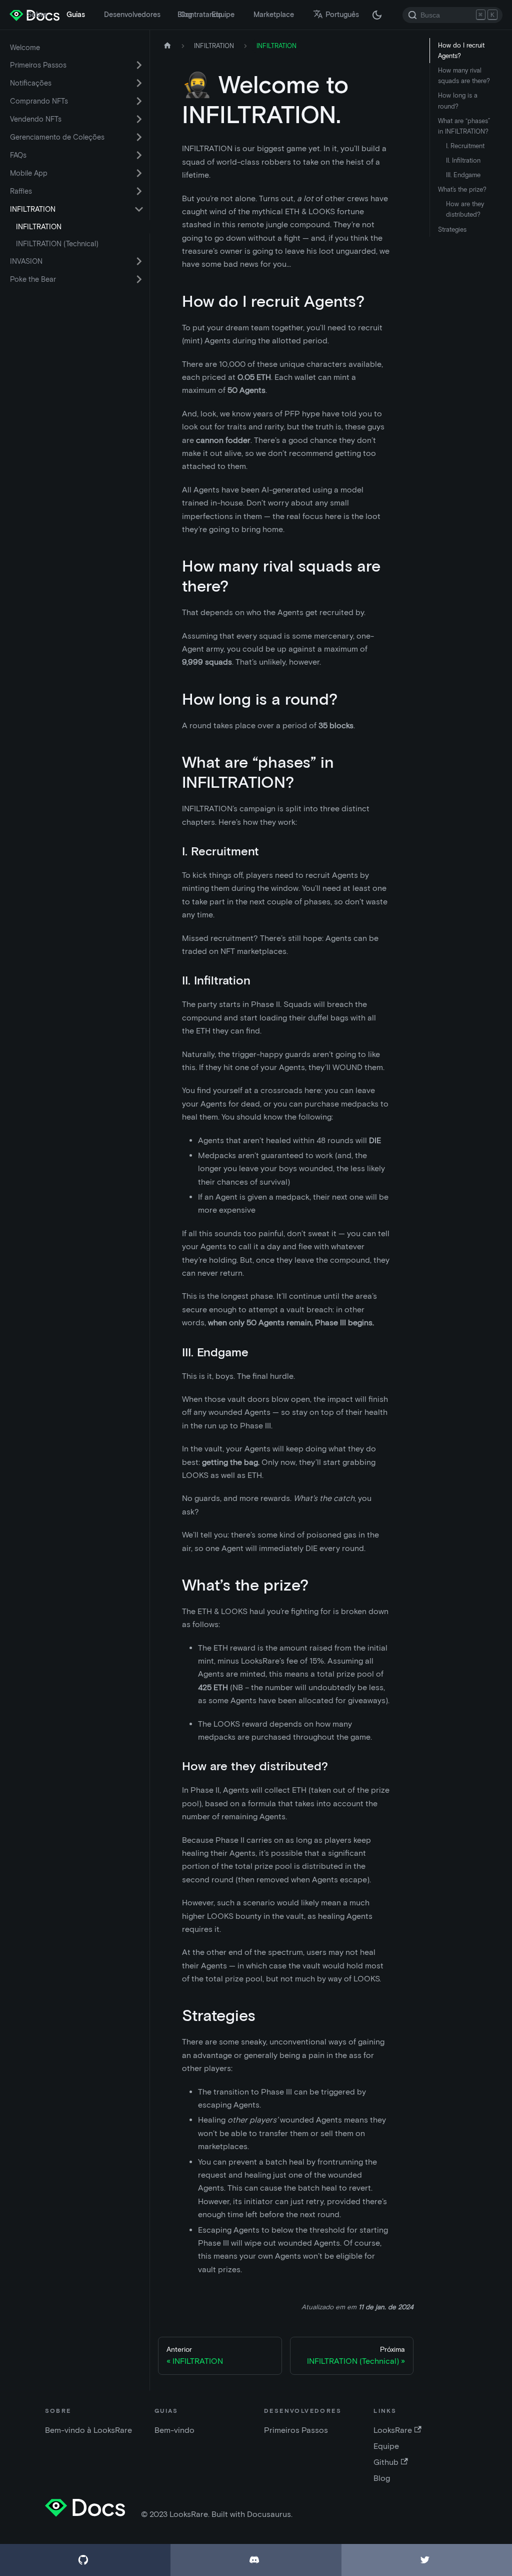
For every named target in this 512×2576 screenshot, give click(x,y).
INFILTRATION (33, 209)
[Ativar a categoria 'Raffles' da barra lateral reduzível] (139, 191)
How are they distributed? (465, 209)
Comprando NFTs (39, 101)
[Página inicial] (167, 46)
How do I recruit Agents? (461, 51)
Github (386, 2462)
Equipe (223, 15)
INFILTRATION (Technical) (57, 244)
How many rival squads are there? (464, 76)
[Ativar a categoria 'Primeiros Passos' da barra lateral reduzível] (139, 65)
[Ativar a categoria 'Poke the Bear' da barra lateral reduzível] (139, 279)
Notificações (31, 83)
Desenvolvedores (132, 15)
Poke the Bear (33, 279)
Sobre (37, 15)
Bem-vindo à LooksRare (88, 2430)
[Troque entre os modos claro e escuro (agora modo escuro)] (377, 15)
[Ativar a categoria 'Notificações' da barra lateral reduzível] (139, 83)
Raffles (21, 191)
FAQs (18, 155)
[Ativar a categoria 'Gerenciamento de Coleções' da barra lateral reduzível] (139, 137)
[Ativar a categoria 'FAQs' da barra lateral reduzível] (139, 155)
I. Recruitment (465, 146)
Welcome (25, 48)
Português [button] (342, 15)
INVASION (26, 261)
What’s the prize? (462, 189)
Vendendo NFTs (36, 119)
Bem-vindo (174, 2430)
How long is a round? (458, 101)
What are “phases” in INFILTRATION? (464, 126)
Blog (185, 15)
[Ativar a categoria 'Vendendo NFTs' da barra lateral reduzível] (139, 119)
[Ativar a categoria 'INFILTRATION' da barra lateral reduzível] (139, 209)
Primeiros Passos (38, 65)
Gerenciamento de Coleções (57, 137)
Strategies (452, 229)
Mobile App (29, 173)
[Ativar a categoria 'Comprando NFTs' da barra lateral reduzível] (139, 101)
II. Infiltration (463, 160)
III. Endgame (463, 175)
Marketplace (274, 15)
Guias (76, 15)
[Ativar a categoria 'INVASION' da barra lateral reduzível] (139, 261)
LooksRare (393, 2430)
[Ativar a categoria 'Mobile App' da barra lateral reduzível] (139, 173)
